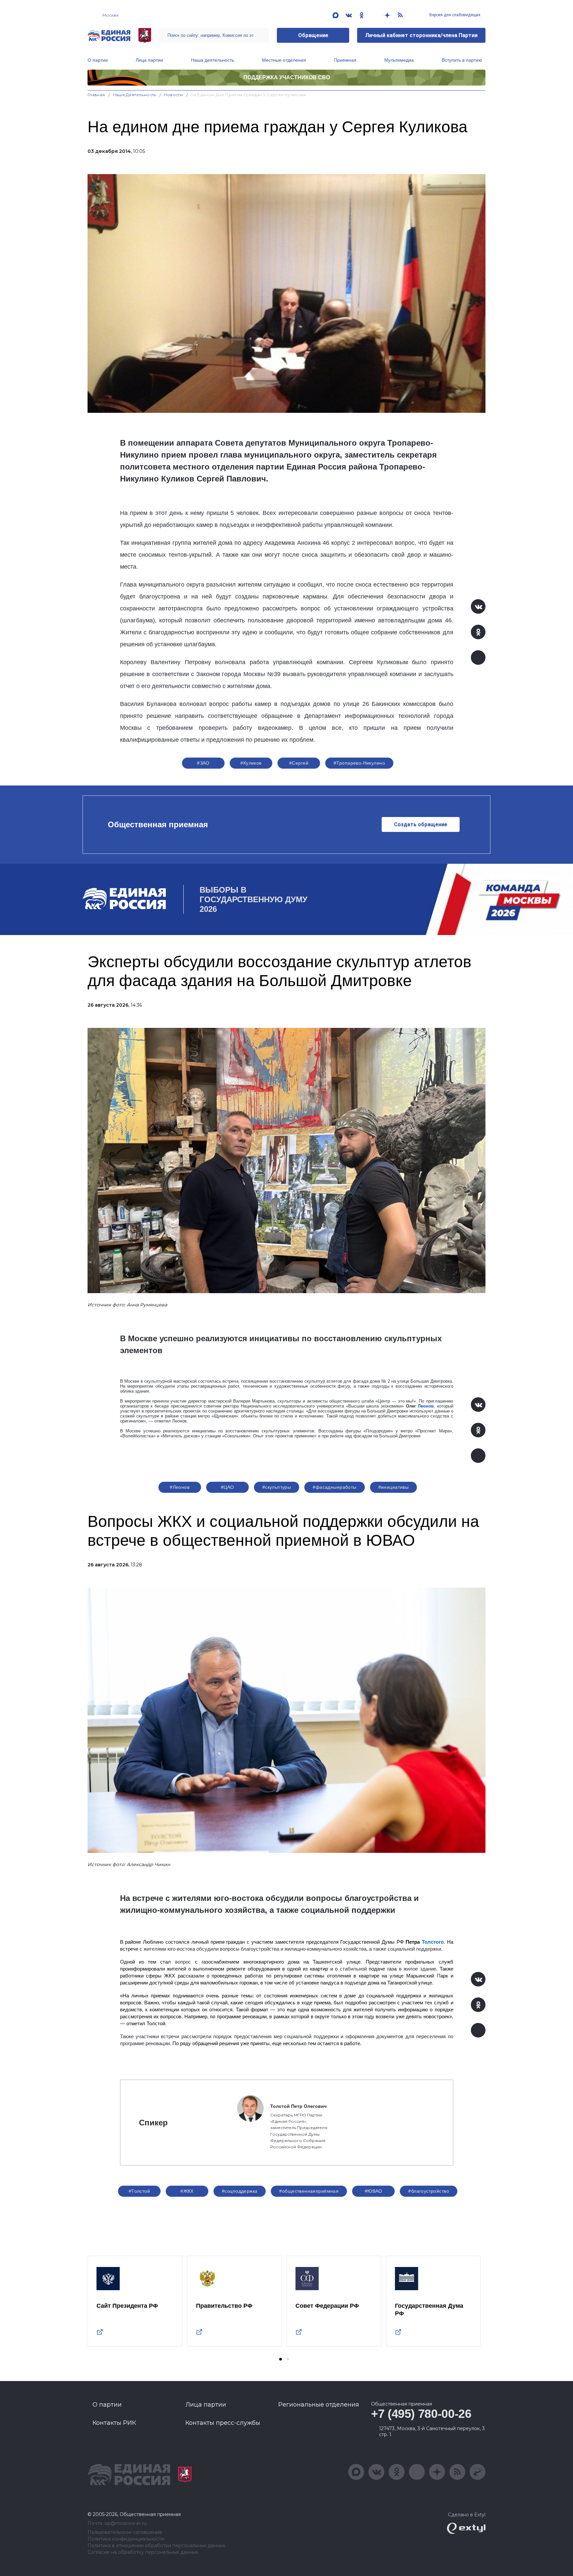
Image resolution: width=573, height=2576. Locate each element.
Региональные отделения (319, 2405)
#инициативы (394, 1487)
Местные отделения (284, 60)
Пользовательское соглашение (125, 2532)
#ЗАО (203, 763)
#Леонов (180, 1487)
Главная (96, 95)
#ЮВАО (374, 2191)
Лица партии (149, 60)
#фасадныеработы (334, 1487)
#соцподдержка (240, 2191)
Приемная (345, 60)
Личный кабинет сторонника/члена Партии (421, 35)
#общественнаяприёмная (309, 2191)
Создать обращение (421, 824)
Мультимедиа (399, 60)
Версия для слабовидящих (454, 15)
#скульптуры (277, 1487)
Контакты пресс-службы (223, 2423)
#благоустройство (429, 2191)
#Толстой (139, 2191)
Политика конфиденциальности (126, 2539)
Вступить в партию (462, 60)
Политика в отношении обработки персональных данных (156, 2546)
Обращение (313, 35)
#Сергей (299, 763)
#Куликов (251, 763)
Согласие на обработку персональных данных (143, 2552)
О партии (98, 60)
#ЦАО (227, 1487)
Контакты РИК (114, 2423)
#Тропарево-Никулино (359, 763)
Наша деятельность (213, 60)
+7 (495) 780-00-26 (421, 2414)
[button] (281, 2359)
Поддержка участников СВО (287, 77)
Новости (174, 95)
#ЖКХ (187, 2191)
